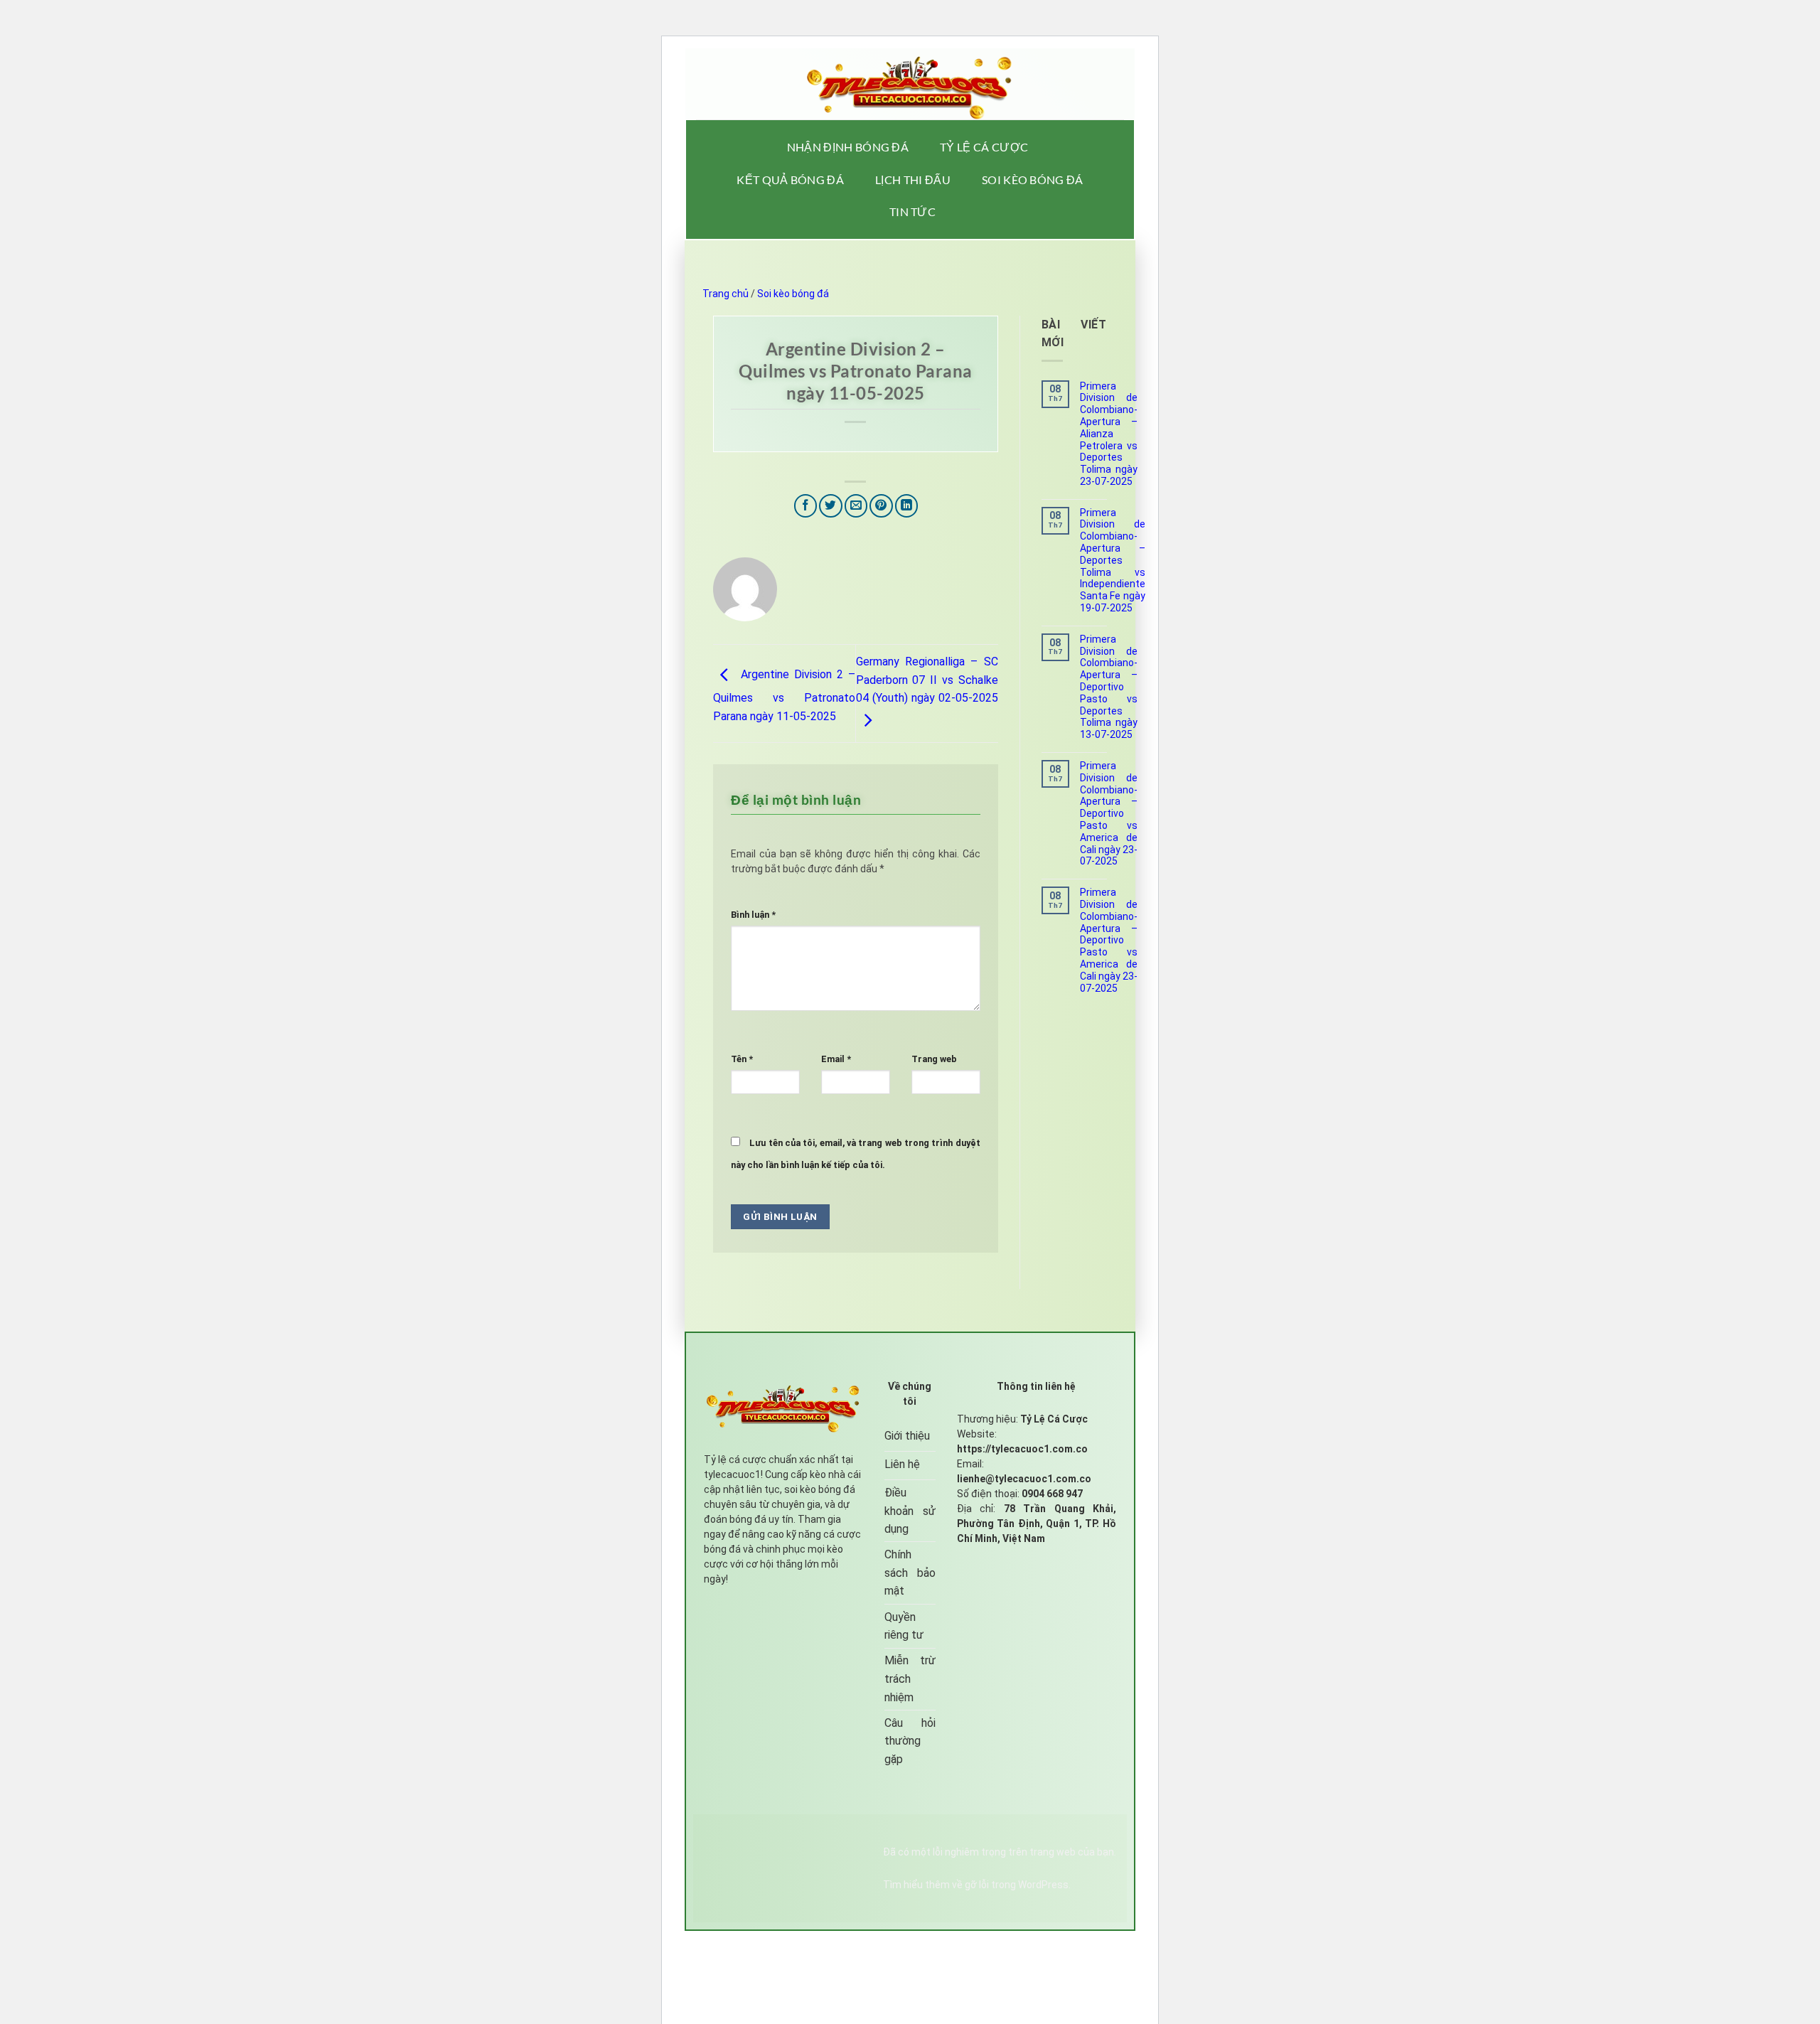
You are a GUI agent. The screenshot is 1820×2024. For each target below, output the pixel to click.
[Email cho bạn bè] (856, 506)
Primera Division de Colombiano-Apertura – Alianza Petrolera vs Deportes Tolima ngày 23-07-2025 (1109, 434)
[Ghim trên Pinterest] (881, 506)
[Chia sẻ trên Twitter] (831, 506)
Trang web (934, 1059)
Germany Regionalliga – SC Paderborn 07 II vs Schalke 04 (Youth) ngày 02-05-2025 (927, 680)
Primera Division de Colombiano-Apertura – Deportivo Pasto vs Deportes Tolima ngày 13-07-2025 (1109, 687)
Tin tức (912, 211)
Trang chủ (726, 294)
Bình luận (753, 915)
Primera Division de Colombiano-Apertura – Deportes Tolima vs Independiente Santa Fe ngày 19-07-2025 (1113, 560)
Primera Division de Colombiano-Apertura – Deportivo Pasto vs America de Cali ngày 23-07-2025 (1109, 813)
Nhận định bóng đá (848, 147)
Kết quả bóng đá (790, 180)
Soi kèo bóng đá (1033, 180)
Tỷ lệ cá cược (984, 147)
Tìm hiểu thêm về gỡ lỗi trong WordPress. (977, 1885)
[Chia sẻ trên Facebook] (806, 506)
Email (836, 1059)
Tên (742, 1059)
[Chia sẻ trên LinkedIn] (907, 506)
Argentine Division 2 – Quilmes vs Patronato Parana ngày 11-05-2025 (784, 695)
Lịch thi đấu (913, 180)
